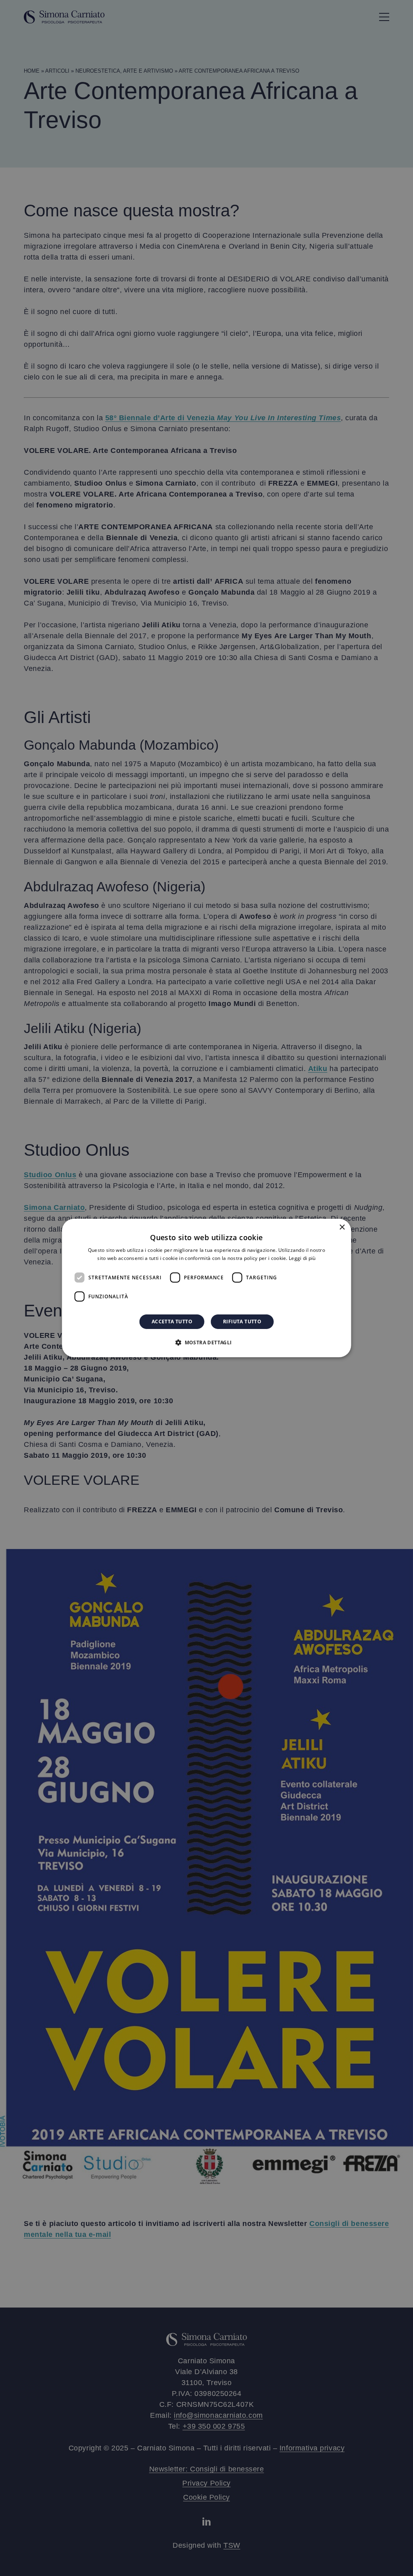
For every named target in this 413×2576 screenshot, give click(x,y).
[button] (206, 1342)
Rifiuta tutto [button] (242, 1322)
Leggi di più (302, 1258)
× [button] (342, 1227)
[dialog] (207, 1288)
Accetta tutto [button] (172, 1322)
